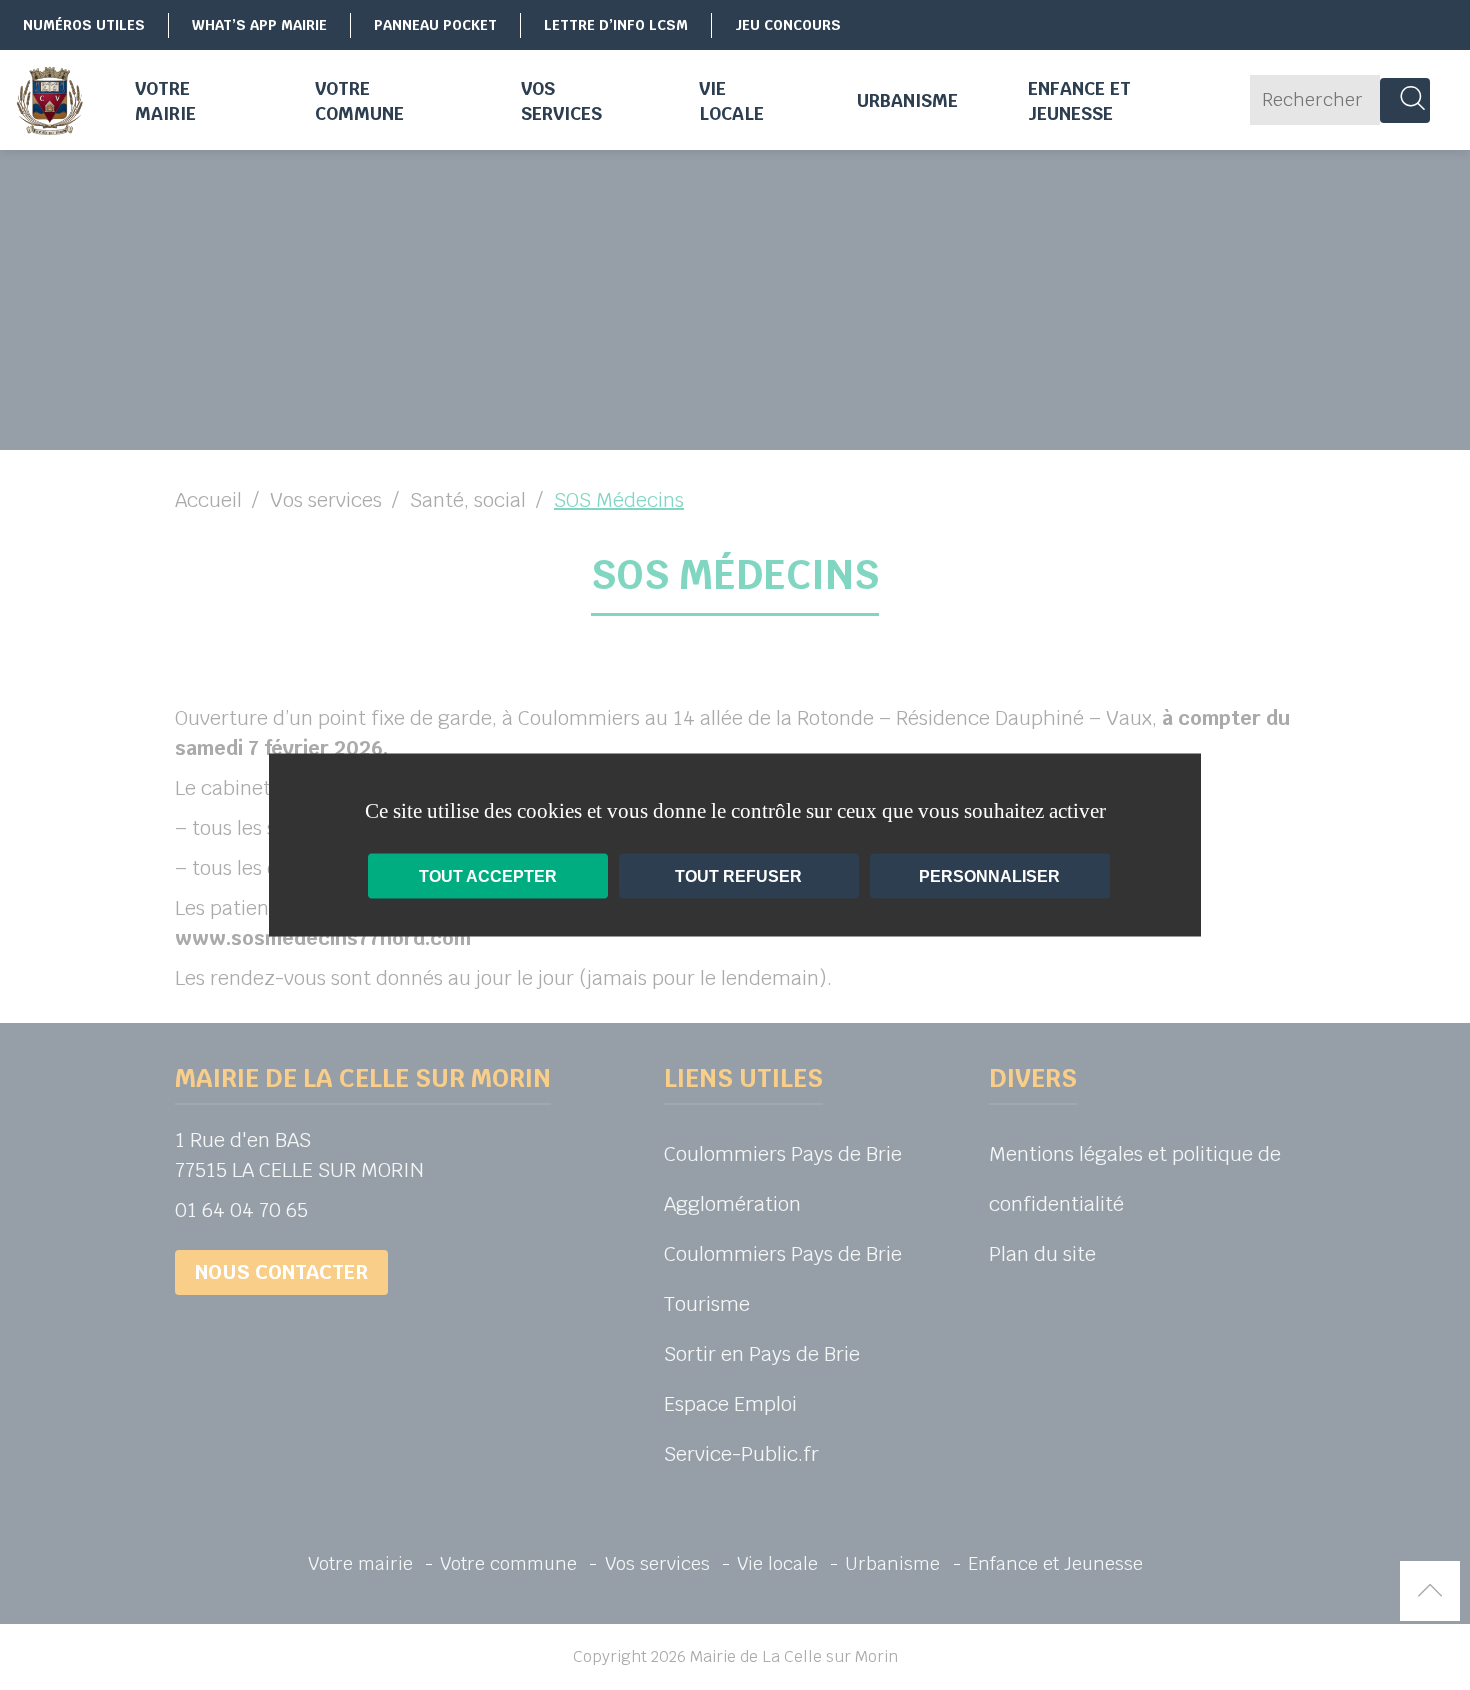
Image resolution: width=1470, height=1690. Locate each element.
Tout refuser (738, 876)
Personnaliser (989, 876)
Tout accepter (488, 876)
